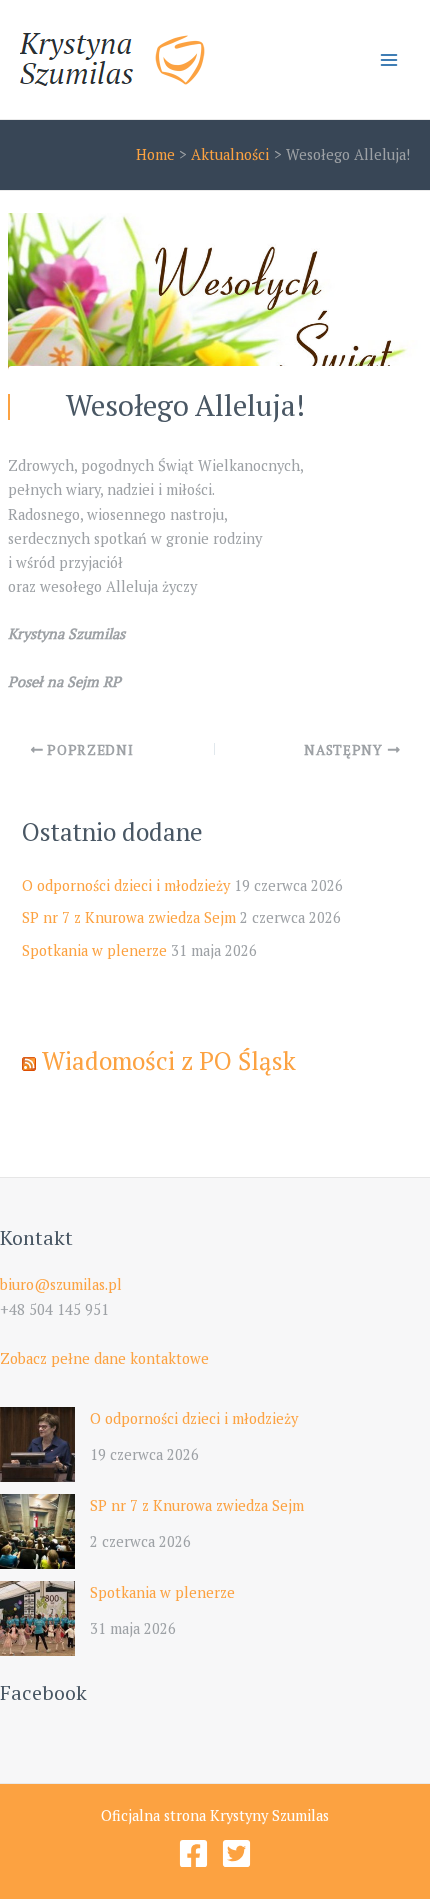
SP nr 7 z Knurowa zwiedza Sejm (129, 917)
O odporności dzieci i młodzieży (126, 885)
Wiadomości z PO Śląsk (169, 1060)
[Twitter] (236, 1853)
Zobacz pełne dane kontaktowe (104, 1358)
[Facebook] (193, 1853)
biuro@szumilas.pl (61, 1284)
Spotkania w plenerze (94, 950)
